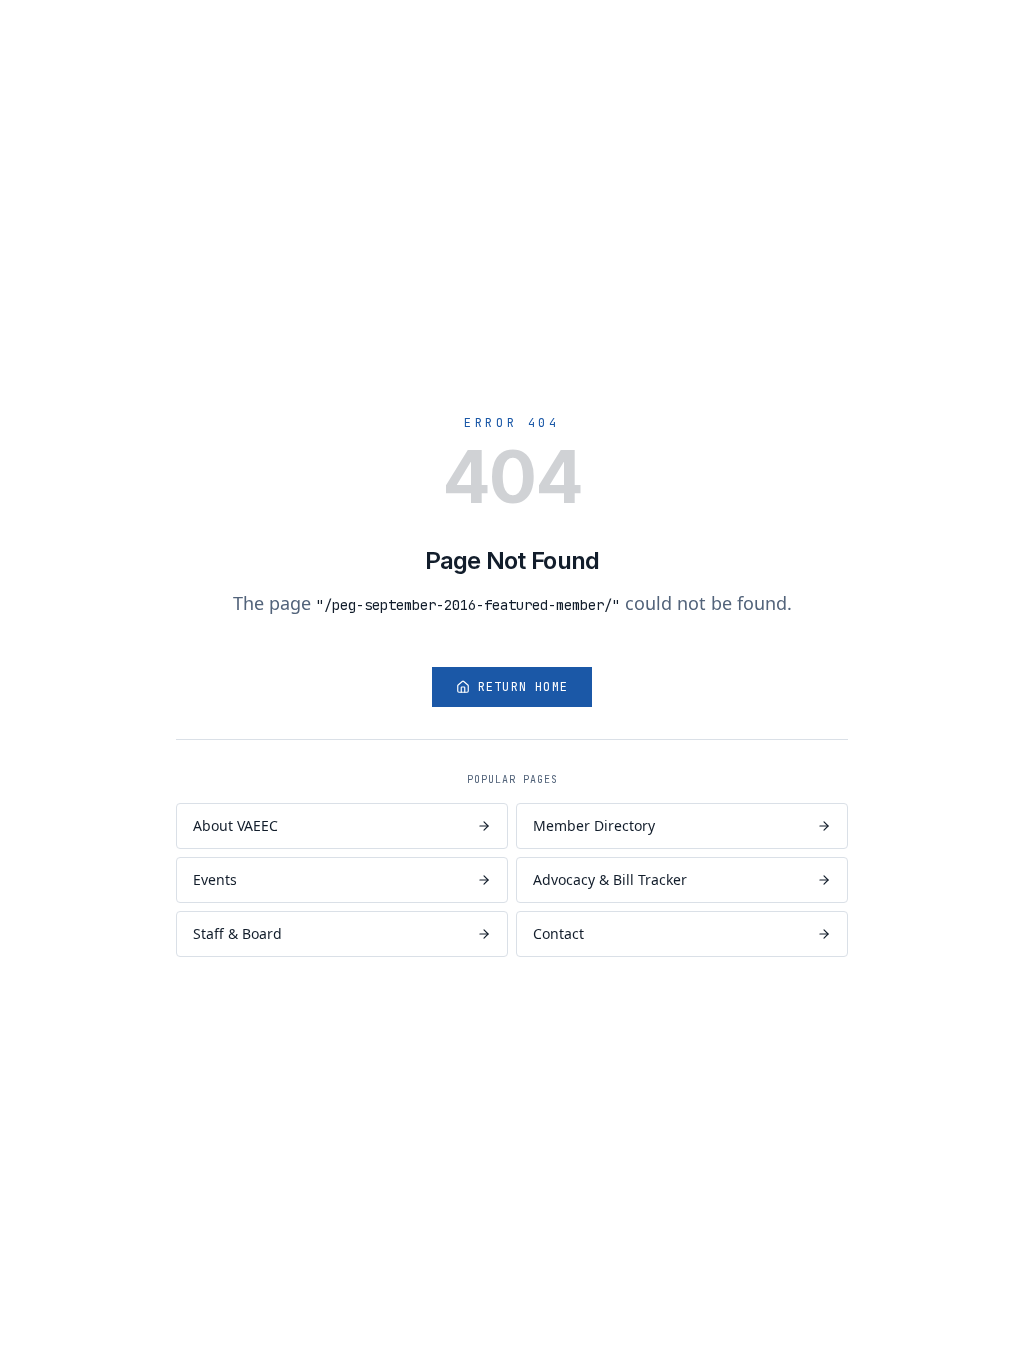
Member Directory (594, 825)
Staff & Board (237, 933)
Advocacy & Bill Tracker (610, 879)
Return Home (523, 687)
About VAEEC (235, 825)
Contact (558, 933)
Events (215, 879)
